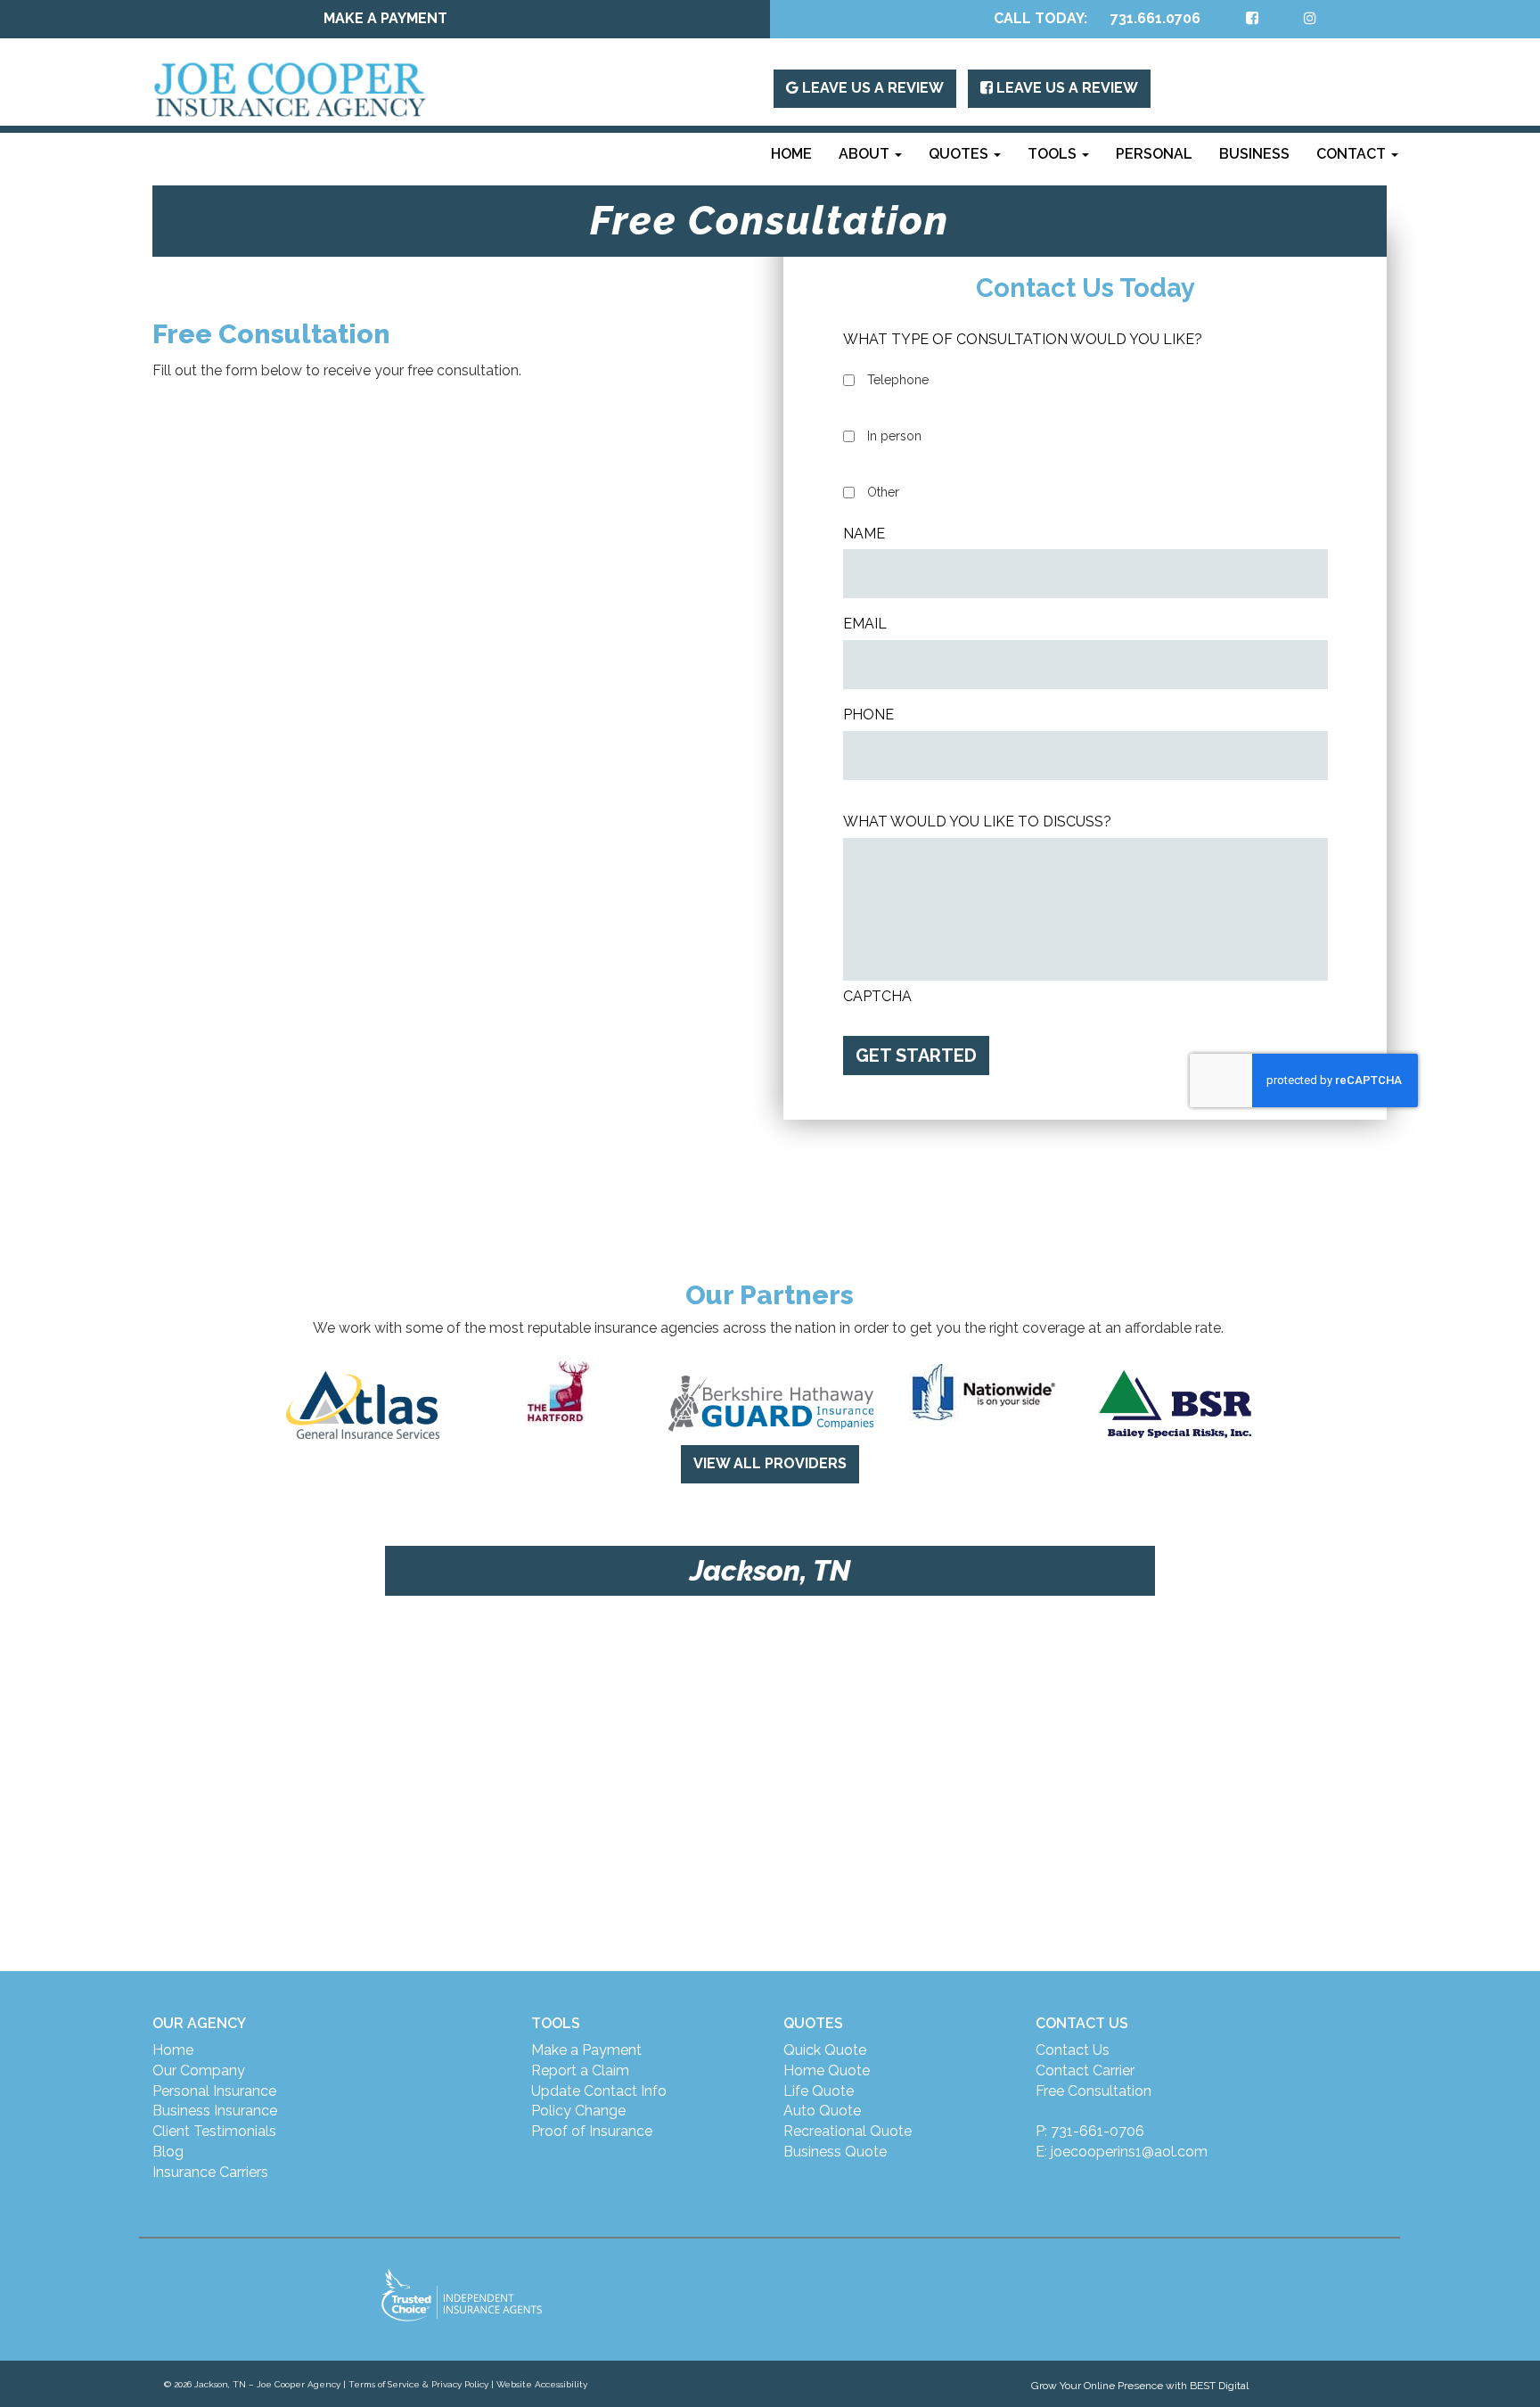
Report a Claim (580, 2070)
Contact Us (1073, 2050)
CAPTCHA (877, 996)
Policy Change (578, 2111)
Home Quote (827, 2070)
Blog (168, 2152)
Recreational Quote (848, 2131)
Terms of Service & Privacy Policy (418, 2384)
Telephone (898, 380)
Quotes (960, 154)
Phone (868, 715)
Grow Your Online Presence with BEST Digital (1140, 2386)
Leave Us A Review (871, 88)
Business (1254, 154)
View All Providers (770, 1463)
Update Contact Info (599, 2091)
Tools (1054, 154)
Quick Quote (825, 2050)
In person (894, 436)
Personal (1154, 154)
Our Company (199, 2070)
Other (883, 492)
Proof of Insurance (592, 2131)
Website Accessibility (542, 2384)
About (866, 154)
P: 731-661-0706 (1090, 2131)
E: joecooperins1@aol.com (1122, 2152)
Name (864, 534)
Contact (1353, 154)
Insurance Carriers (210, 2172)
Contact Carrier (1085, 2070)
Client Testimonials (214, 2131)
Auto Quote (822, 2111)
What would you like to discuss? (977, 822)
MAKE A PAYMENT (385, 18)
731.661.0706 (1155, 18)
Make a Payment (586, 2050)
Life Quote (819, 2091)
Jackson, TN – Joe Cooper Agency (267, 2384)
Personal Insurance (214, 2091)
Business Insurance (215, 2111)
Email (865, 624)
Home (791, 154)
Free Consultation (1094, 2091)
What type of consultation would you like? (1023, 339)
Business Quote (835, 2152)
